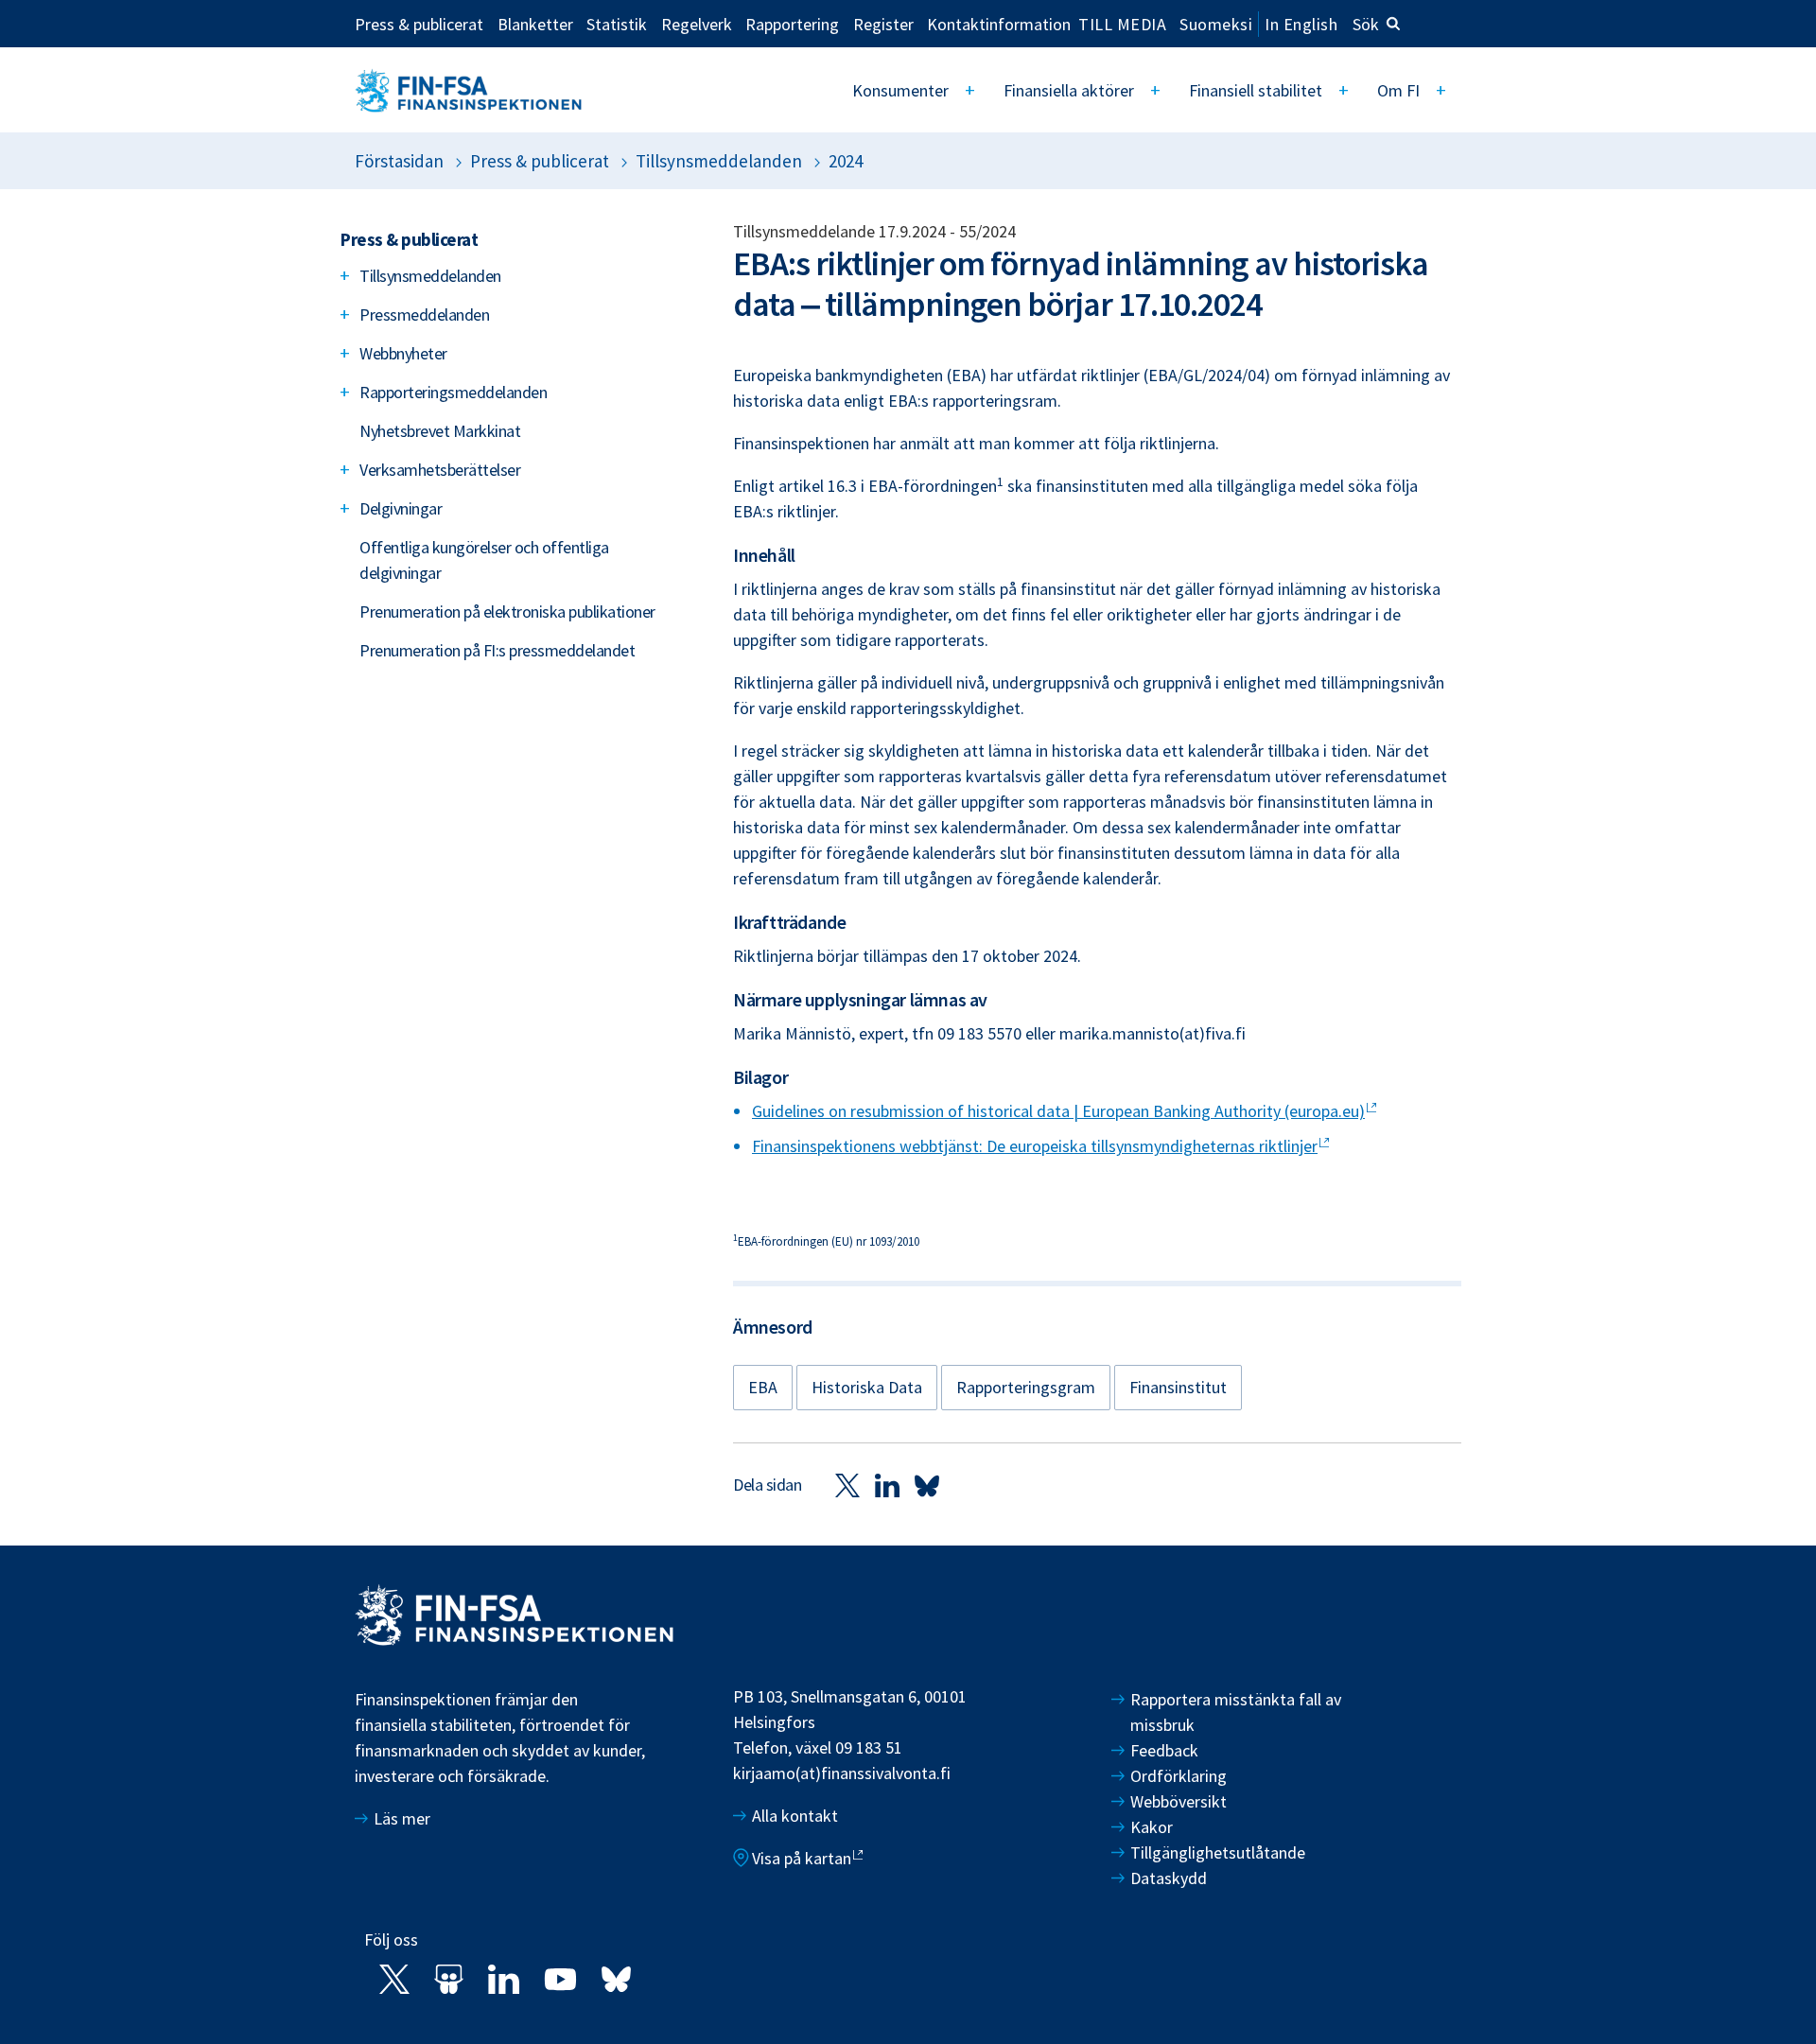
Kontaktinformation (999, 24)
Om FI (1398, 90)
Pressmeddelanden (424, 314)
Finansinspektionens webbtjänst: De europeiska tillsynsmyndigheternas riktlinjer (1035, 1146)
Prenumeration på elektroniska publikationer (507, 611)
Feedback (1164, 1750)
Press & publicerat (419, 24)
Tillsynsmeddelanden (719, 161)
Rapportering (792, 24)
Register (883, 24)
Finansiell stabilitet (1256, 90)
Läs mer (402, 1818)
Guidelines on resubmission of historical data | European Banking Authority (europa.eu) (1058, 1111)
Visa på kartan (802, 1858)
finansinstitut (1178, 1387)
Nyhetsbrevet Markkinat (440, 431)
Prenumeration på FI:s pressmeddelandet (497, 650)
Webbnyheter (403, 353)
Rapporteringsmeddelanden (453, 392)
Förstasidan (399, 161)
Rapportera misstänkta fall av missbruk (1236, 1712)
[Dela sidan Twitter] (847, 1485)
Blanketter (535, 24)
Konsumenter (900, 90)
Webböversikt (1179, 1801)
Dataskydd (1169, 1878)
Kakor (1152, 1827)
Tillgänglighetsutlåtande (1218, 1852)
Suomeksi (1216, 24)
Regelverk (697, 24)
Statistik (617, 24)
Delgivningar (401, 508)
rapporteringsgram (1026, 1387)
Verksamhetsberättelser (440, 470)
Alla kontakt (795, 1816)
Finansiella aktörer (1069, 90)
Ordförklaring (1179, 1776)
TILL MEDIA (1122, 24)
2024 (846, 161)
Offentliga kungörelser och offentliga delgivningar (484, 560)
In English (1301, 24)
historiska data (867, 1387)
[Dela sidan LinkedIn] (887, 1485)
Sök (1366, 24)
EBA (763, 1387)
